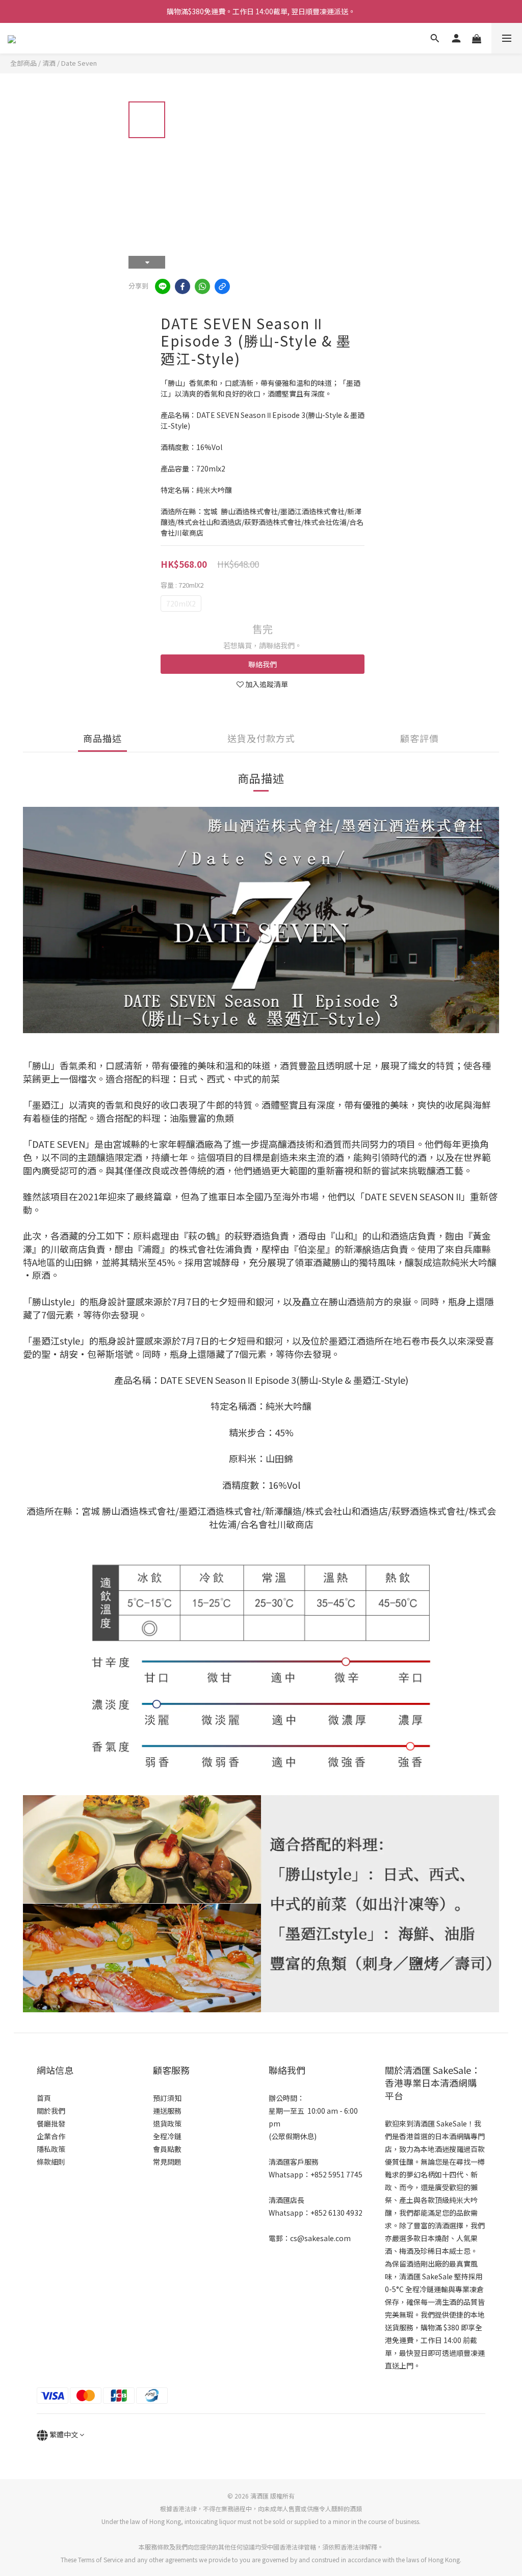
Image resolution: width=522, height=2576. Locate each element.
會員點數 (167, 2149)
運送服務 (167, 2111)
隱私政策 (51, 2149)
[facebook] (182, 286)
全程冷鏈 (167, 2136)
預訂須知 (167, 2098)
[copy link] (222, 286)
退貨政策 (167, 2123)
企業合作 (51, 2136)
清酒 (49, 63)
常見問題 (167, 2162)
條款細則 (51, 2162)
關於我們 (51, 2111)
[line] (163, 286)
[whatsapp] (202, 286)
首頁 (44, 2098)
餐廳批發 (51, 2123)
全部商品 (23, 63)
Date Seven (79, 63)
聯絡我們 (263, 664)
